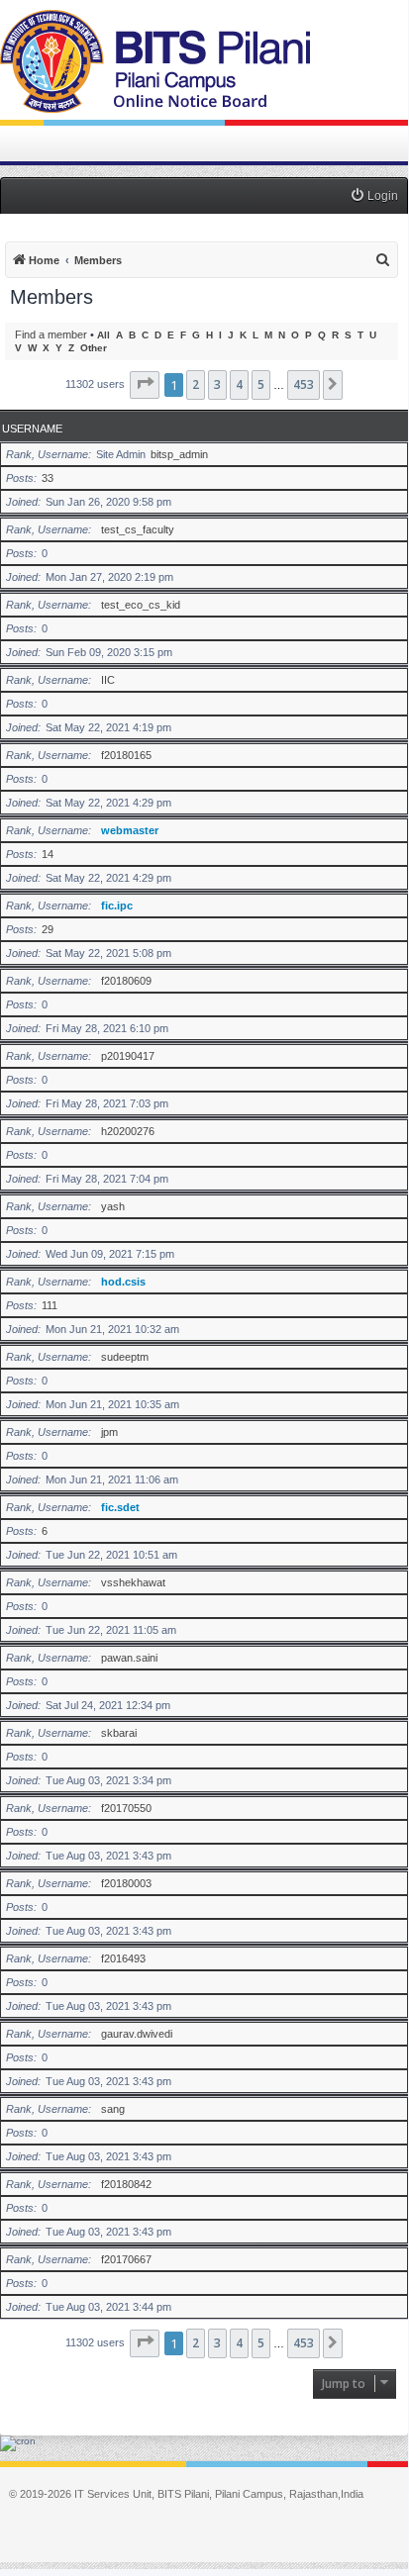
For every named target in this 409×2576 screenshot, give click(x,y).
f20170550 (126, 1808)
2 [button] (196, 384)
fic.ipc (117, 906)
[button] (145, 385)
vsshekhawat (133, 1582)
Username (32, 429)
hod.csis (123, 1282)
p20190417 (128, 1056)
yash (113, 1206)
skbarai (119, 1733)
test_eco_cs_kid (141, 605)
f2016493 (123, 1958)
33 (48, 478)
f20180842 (126, 2184)
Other (94, 348)
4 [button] (239, 384)
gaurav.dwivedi (137, 2034)
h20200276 (128, 1131)
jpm (109, 1432)
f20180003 (126, 1883)
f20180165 (126, 755)
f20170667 (126, 2259)
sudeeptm (125, 1357)
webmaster (130, 830)
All (103, 335)
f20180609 (126, 981)
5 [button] (261, 384)
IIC (108, 680)
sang (113, 2109)
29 (48, 929)
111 (50, 1305)
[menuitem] (374, 196)
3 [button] (217, 384)
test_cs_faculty (138, 529)
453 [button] (304, 384)
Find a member (51, 334)
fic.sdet (120, 1507)
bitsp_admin (179, 454)
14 (48, 854)
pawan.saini (129, 1658)
